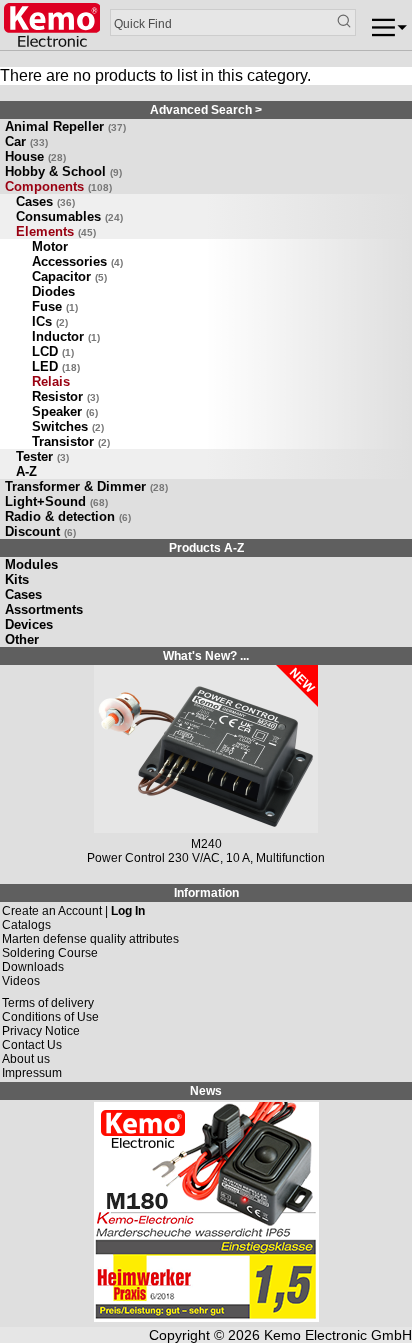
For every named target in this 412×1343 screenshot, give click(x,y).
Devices (29, 624)
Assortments (44, 609)
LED (56, 366)
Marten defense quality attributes (90, 939)
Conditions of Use (50, 1017)
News (206, 1091)
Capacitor (69, 276)
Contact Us (32, 1045)
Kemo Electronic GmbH (338, 1335)
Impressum (32, 1073)
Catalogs (26, 925)
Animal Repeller (65, 126)
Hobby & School (63, 171)
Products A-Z (206, 548)
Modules (31, 564)
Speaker (65, 411)
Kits (17, 579)
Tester (42, 456)
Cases (45, 201)
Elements (56, 231)
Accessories (77, 261)
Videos (21, 981)
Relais (51, 381)
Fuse (55, 306)
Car (26, 141)
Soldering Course (50, 953)
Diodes (53, 291)
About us (26, 1059)
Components (58, 186)
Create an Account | (73, 911)
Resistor (65, 396)
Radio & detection (68, 516)
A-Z (26, 471)
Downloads (33, 967)
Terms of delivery (48, 1003)
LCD (53, 351)
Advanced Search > (206, 110)
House (35, 156)
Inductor (66, 336)
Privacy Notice (41, 1031)
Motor (50, 246)
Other (22, 639)
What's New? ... (206, 656)
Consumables (69, 216)
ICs (50, 321)
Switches (68, 426)
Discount (40, 531)
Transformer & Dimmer (86, 486)
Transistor (71, 441)
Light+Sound (56, 501)
